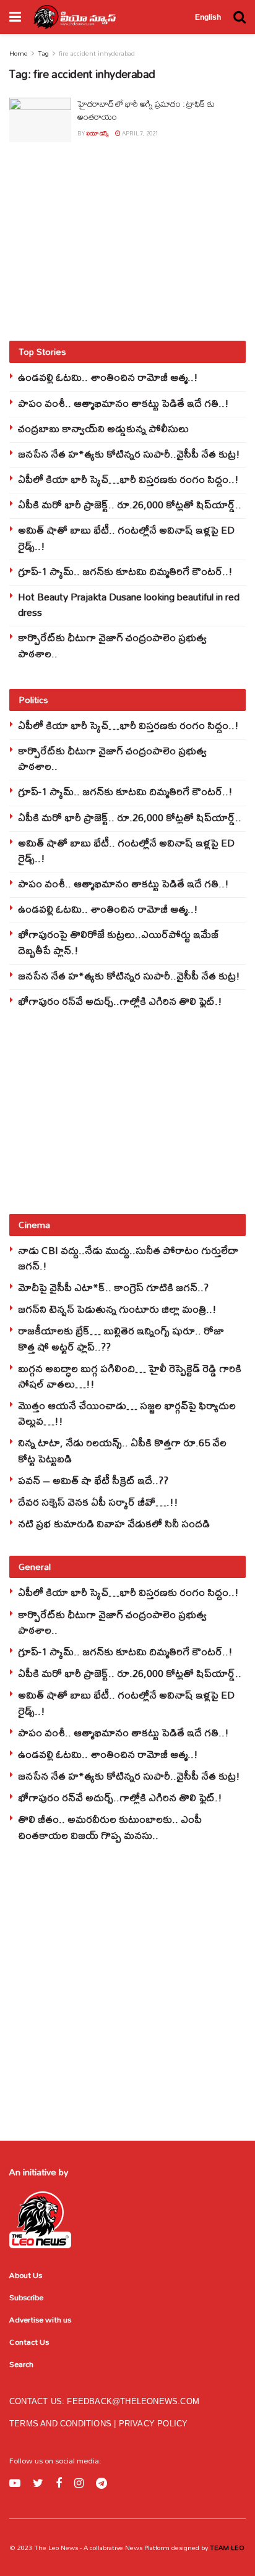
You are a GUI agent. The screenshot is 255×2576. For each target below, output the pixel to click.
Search (21, 2364)
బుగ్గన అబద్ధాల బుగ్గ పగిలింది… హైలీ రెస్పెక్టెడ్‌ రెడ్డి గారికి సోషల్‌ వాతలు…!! (130, 1376)
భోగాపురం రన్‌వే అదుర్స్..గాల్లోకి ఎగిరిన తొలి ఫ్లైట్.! (120, 1001)
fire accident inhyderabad (97, 53)
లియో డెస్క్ (97, 133)
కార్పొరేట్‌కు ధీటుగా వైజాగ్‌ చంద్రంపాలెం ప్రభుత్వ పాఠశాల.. (112, 645)
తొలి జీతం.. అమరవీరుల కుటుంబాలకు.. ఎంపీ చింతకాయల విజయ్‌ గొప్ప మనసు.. (110, 1827)
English (208, 17)
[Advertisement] (127, 241)
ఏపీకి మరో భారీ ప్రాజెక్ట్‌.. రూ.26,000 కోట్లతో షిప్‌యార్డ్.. (130, 504)
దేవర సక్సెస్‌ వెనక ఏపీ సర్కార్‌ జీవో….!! (98, 1502)
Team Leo (226, 2548)
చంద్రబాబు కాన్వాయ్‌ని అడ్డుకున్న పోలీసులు (103, 428)
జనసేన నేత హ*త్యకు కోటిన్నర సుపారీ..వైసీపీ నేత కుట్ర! (129, 454)
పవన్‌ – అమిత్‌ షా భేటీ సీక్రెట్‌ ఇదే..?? (93, 1480)
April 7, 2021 (140, 133)
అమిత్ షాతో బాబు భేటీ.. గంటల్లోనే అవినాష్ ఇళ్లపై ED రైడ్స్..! (126, 537)
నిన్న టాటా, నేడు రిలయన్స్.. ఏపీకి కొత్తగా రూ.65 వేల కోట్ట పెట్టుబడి (122, 1450)
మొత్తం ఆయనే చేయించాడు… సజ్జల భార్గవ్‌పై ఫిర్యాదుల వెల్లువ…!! (127, 1413)
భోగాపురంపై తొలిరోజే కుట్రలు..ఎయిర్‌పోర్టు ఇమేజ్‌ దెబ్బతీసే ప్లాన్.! (119, 942)
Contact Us (29, 2342)
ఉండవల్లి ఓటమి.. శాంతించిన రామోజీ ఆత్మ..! (108, 377)
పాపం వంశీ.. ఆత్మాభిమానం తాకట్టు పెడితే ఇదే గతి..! (123, 403)
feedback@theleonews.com (133, 2401)
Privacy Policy (153, 2424)
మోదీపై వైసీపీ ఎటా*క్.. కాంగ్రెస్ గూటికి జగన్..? (113, 1287)
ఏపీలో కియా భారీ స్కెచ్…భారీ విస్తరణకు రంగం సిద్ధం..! (128, 479)
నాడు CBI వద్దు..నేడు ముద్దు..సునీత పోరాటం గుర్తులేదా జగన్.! (128, 1258)
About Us (26, 2275)
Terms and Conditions (62, 2424)
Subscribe (26, 2297)
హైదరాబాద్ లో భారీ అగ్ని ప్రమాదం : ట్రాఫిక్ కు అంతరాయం (146, 110)
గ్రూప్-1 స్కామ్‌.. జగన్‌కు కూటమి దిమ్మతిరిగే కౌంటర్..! (125, 571)
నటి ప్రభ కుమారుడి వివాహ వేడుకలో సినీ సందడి (114, 1523)
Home (19, 53)
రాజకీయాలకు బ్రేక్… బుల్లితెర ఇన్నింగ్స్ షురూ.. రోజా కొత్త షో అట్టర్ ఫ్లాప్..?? (121, 1338)
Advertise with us (40, 2319)
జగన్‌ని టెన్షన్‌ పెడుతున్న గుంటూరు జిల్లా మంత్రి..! (117, 1309)
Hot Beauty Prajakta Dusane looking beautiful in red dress (129, 604)
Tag (43, 53)
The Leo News (56, 2548)
